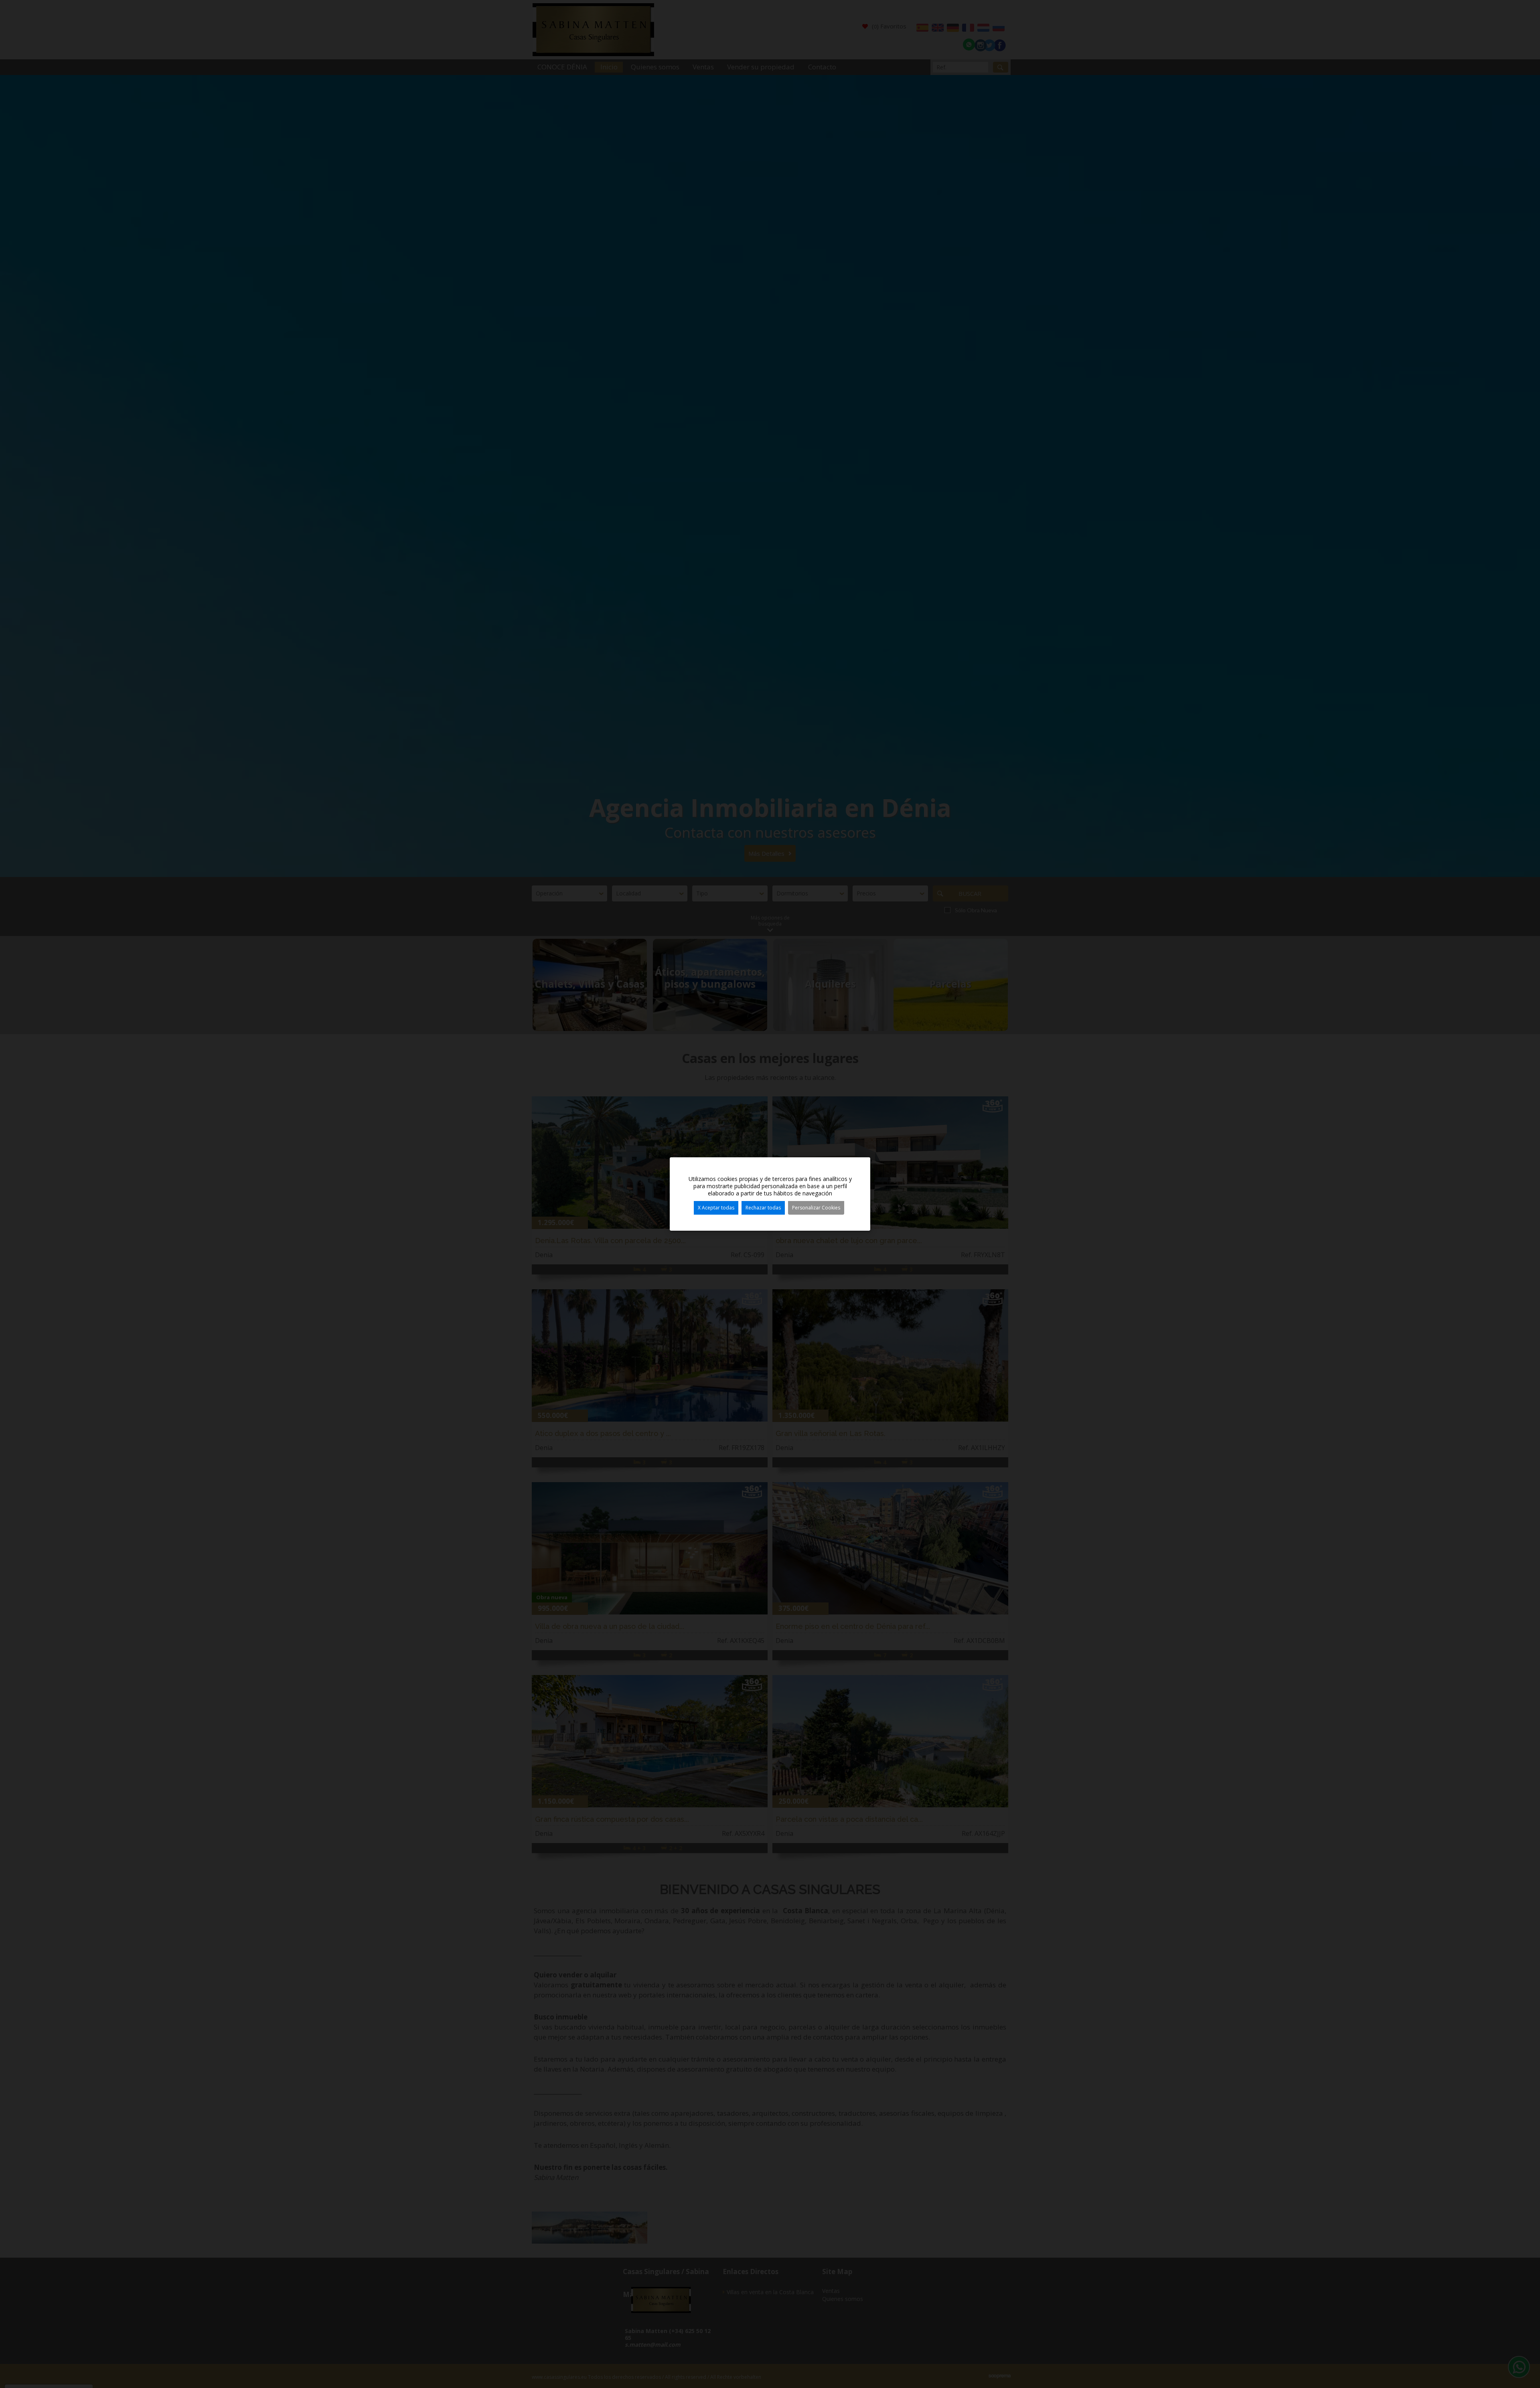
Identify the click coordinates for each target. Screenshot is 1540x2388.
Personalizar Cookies (816, 1208)
